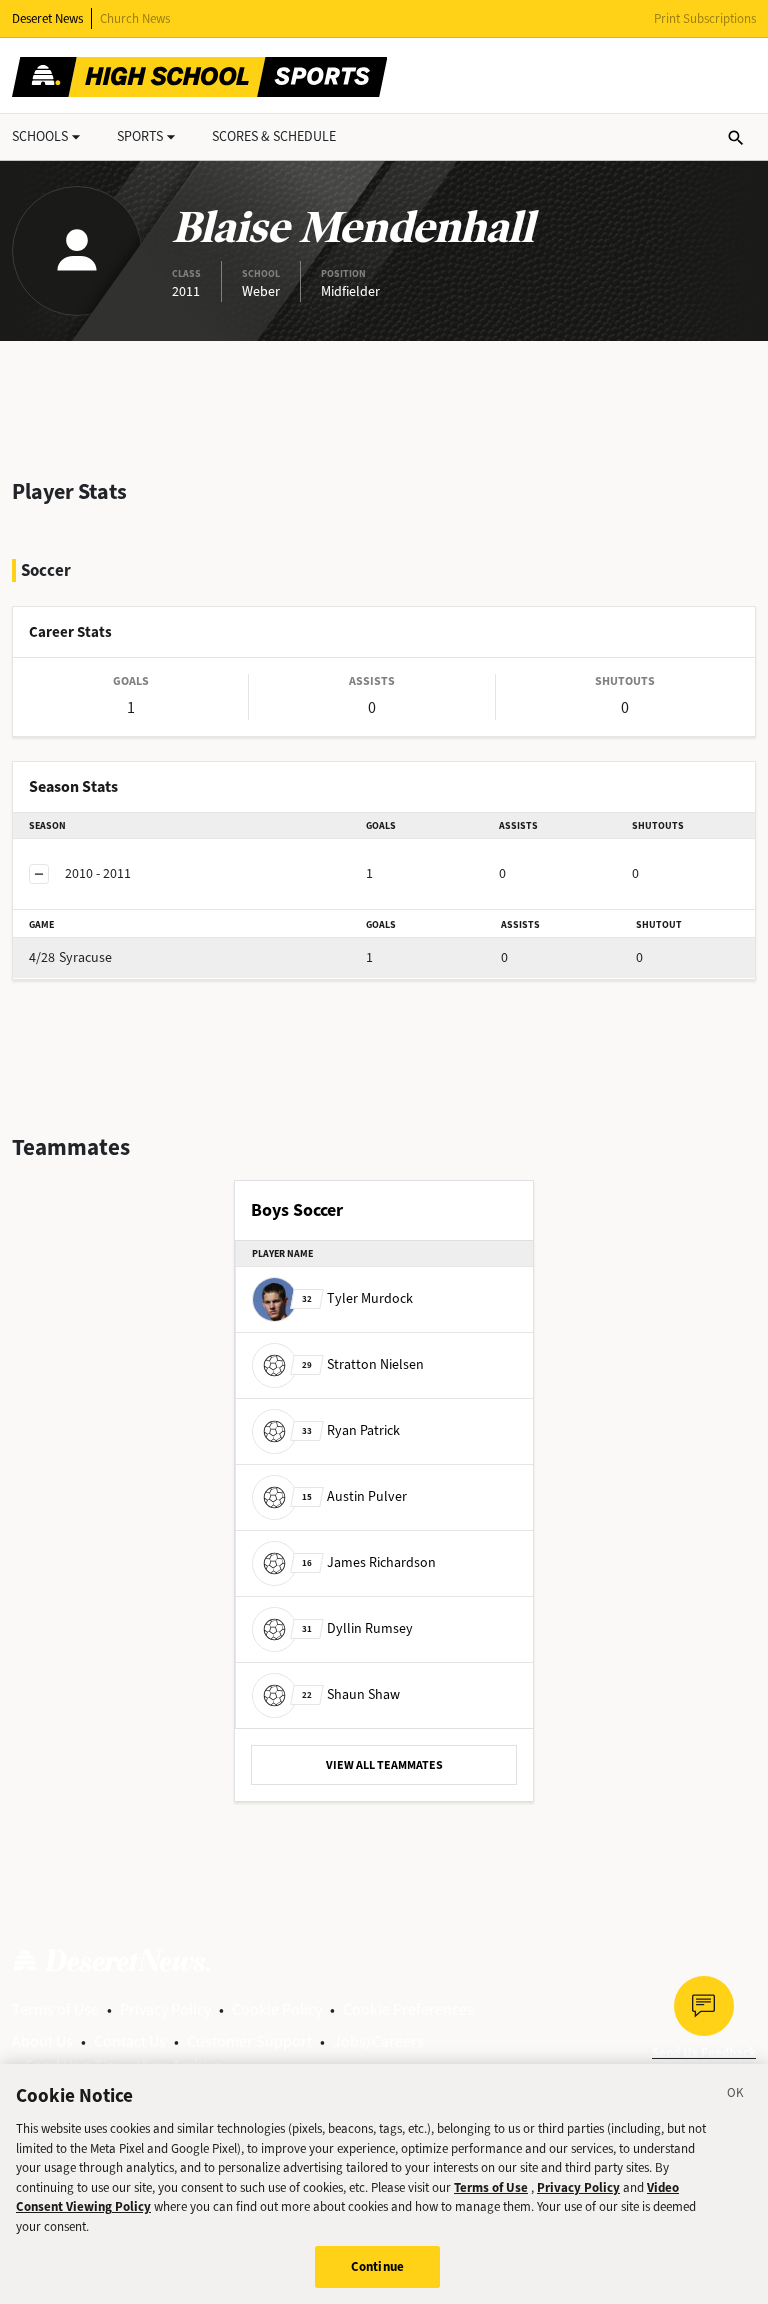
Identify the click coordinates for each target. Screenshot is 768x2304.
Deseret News (47, 18)
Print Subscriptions (705, 18)
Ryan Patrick (351, 1430)
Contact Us (130, 2041)
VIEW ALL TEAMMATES (384, 1765)
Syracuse (70, 957)
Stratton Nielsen (363, 1364)
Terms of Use (55, 2009)
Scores (274, 136)
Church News (135, 18)
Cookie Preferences (408, 2009)
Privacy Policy (165, 2009)
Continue (377, 2266)
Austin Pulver (354, 1496)
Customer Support (249, 2041)
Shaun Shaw (351, 1694)
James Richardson (369, 1562)
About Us (42, 2041)
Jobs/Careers (378, 2041)
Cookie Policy (277, 2009)
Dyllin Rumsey (357, 1628)
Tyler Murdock (357, 1298)
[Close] (736, 2096)
